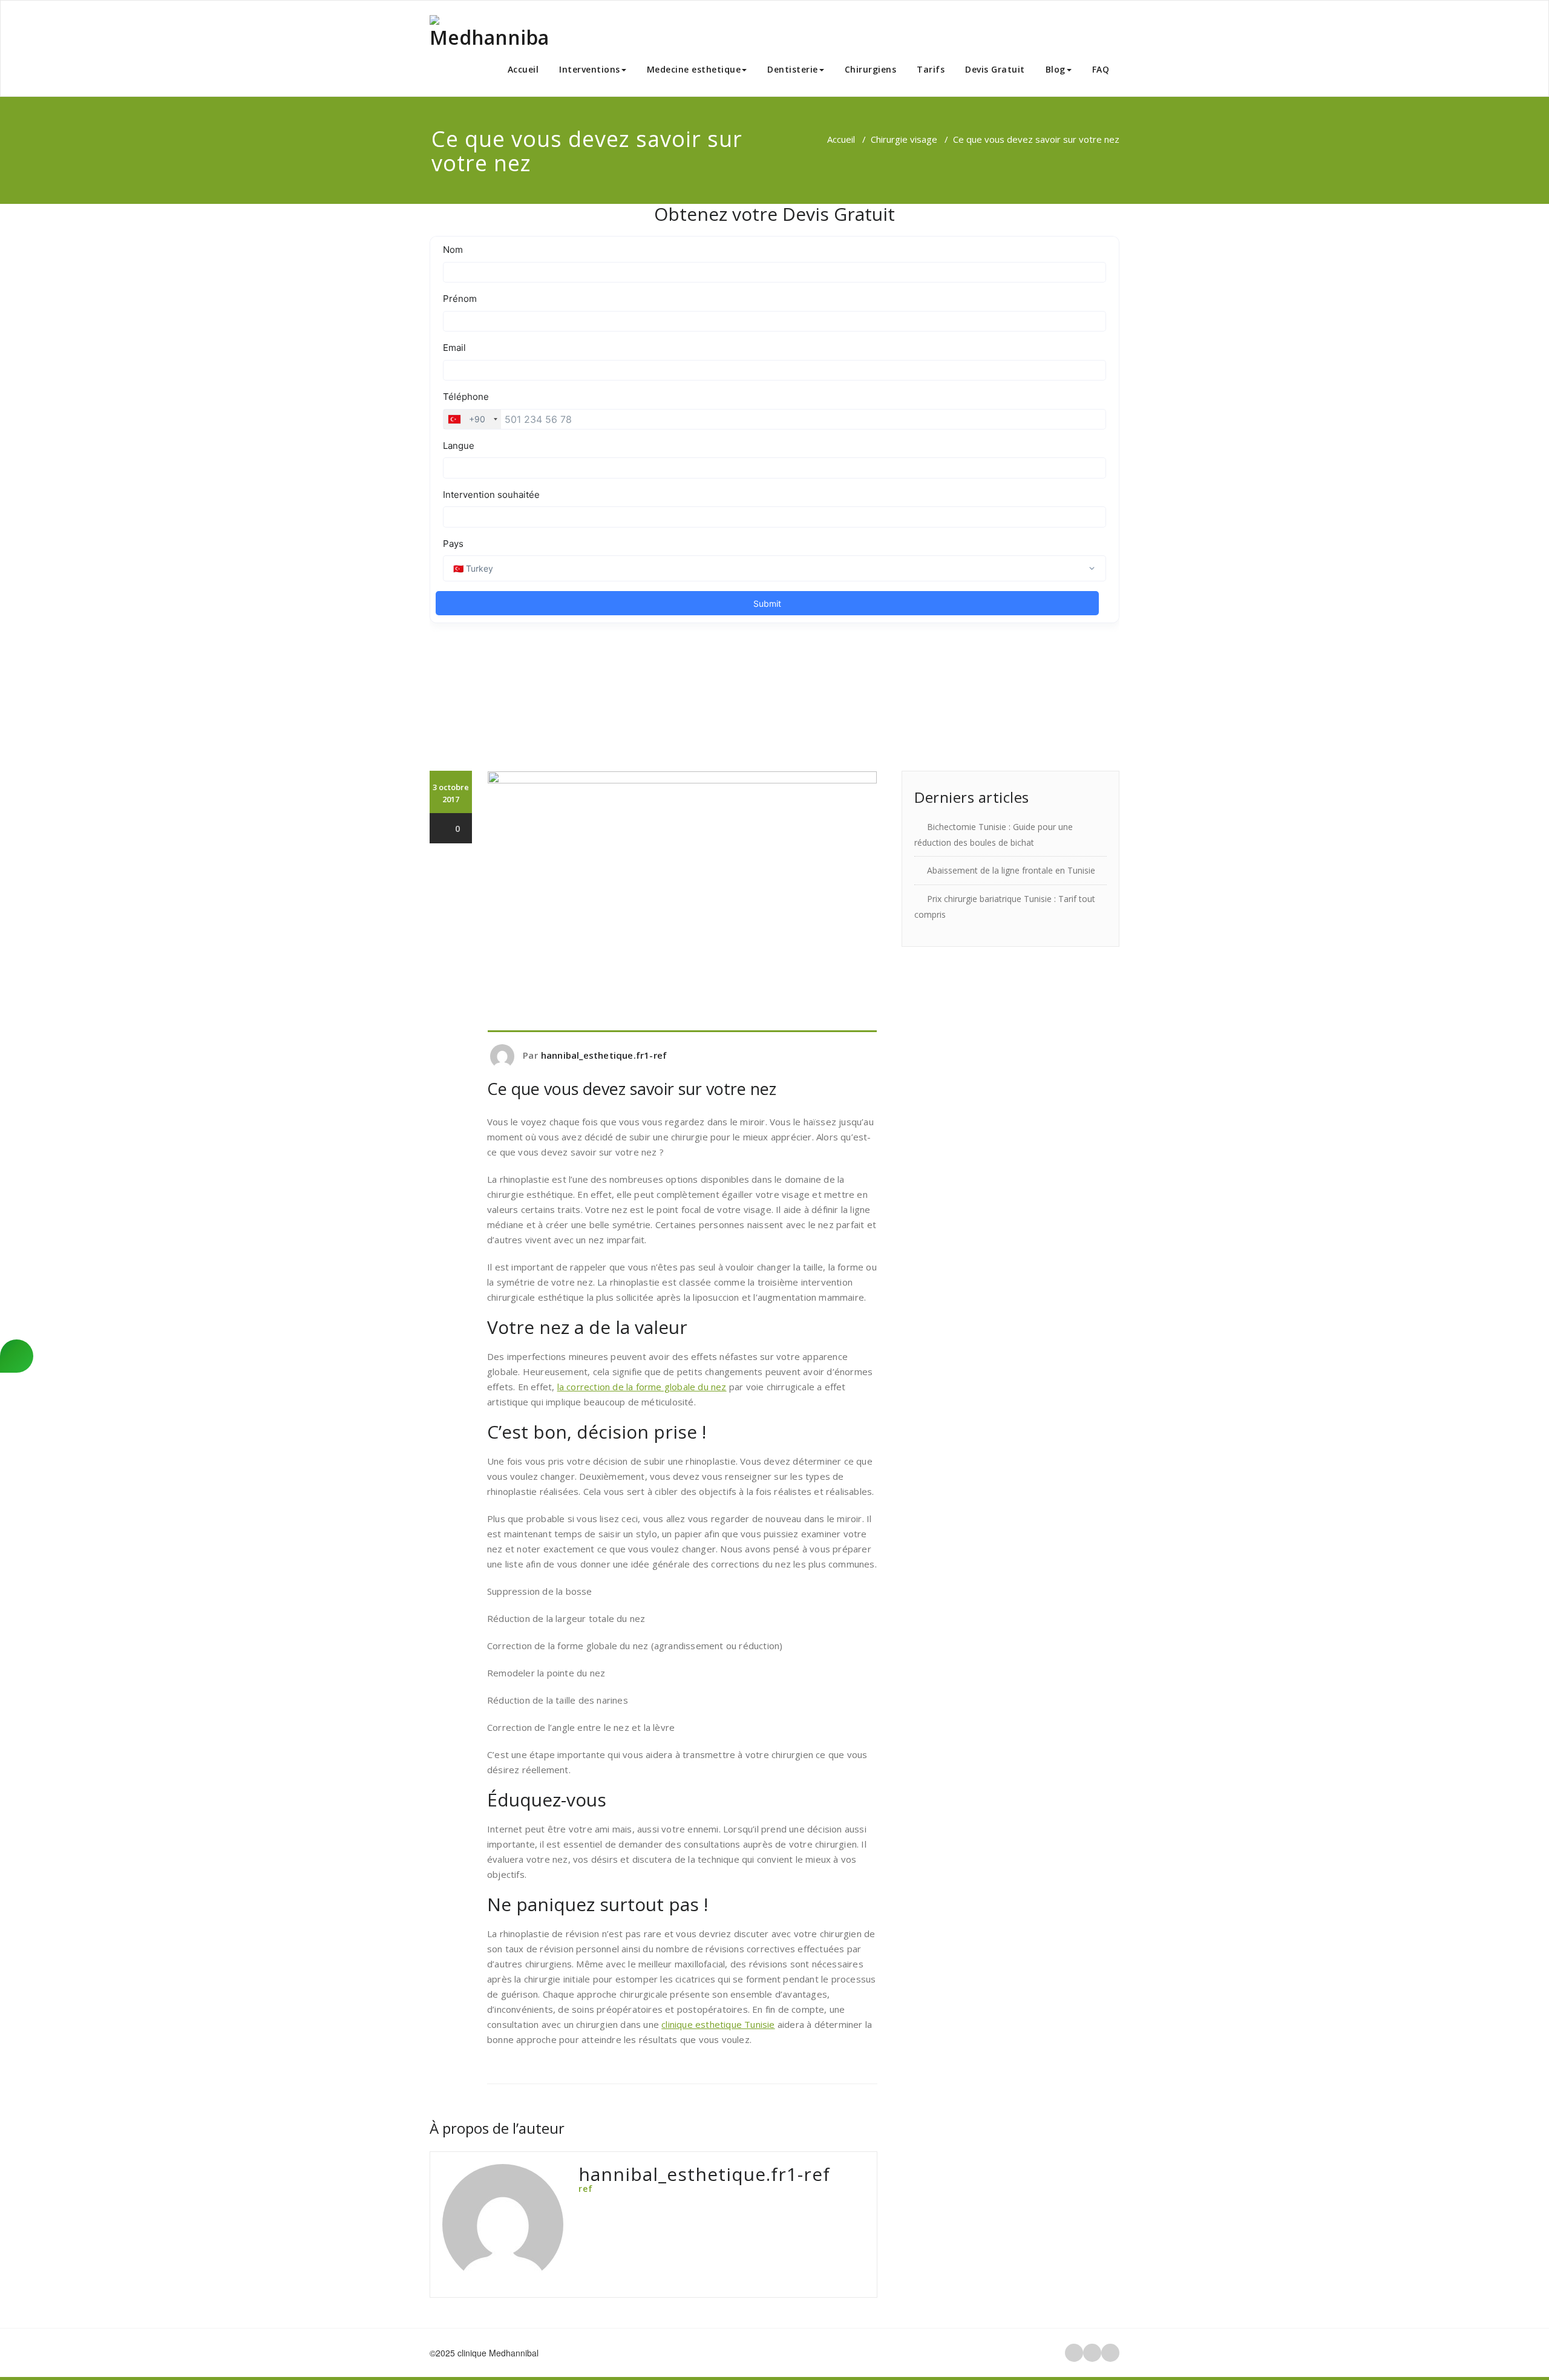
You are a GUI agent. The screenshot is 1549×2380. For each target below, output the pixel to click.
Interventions (590, 69)
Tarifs (931, 69)
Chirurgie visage (904, 139)
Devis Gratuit (995, 69)
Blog (1056, 69)
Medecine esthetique (694, 69)
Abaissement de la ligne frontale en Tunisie (1011, 870)
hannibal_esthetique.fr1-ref (604, 1055)
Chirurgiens (871, 69)
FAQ (1101, 69)
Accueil (523, 69)
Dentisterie (793, 69)
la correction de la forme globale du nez (642, 1387)
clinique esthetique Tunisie (718, 2024)
